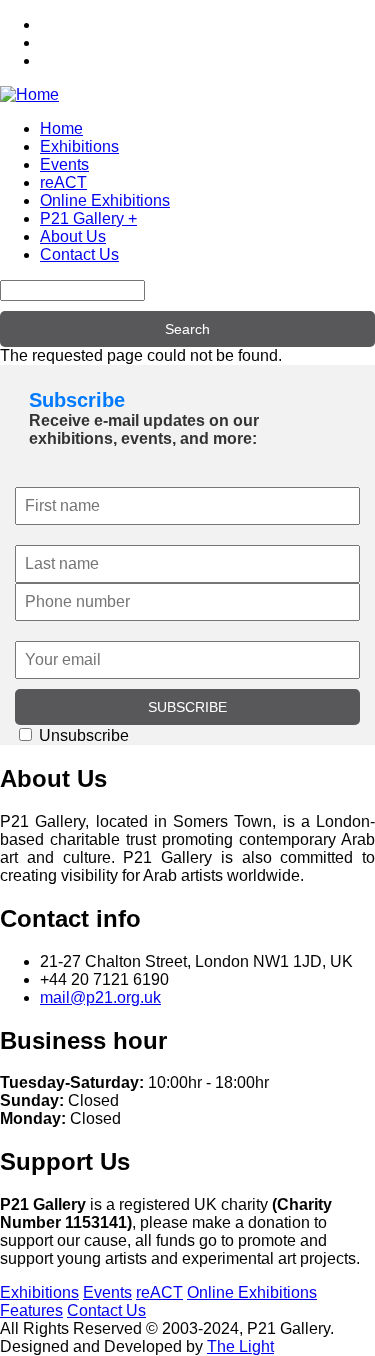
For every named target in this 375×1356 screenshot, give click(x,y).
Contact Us (79, 254)
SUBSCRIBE (187, 707)
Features (31, 1310)
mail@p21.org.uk (100, 997)
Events (64, 164)
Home (61, 128)
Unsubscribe (82, 735)
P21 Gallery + (88, 218)
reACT (63, 182)
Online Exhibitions (105, 200)
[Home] (29, 94)
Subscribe (77, 400)
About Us (73, 236)
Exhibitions (79, 146)
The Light (240, 1346)
